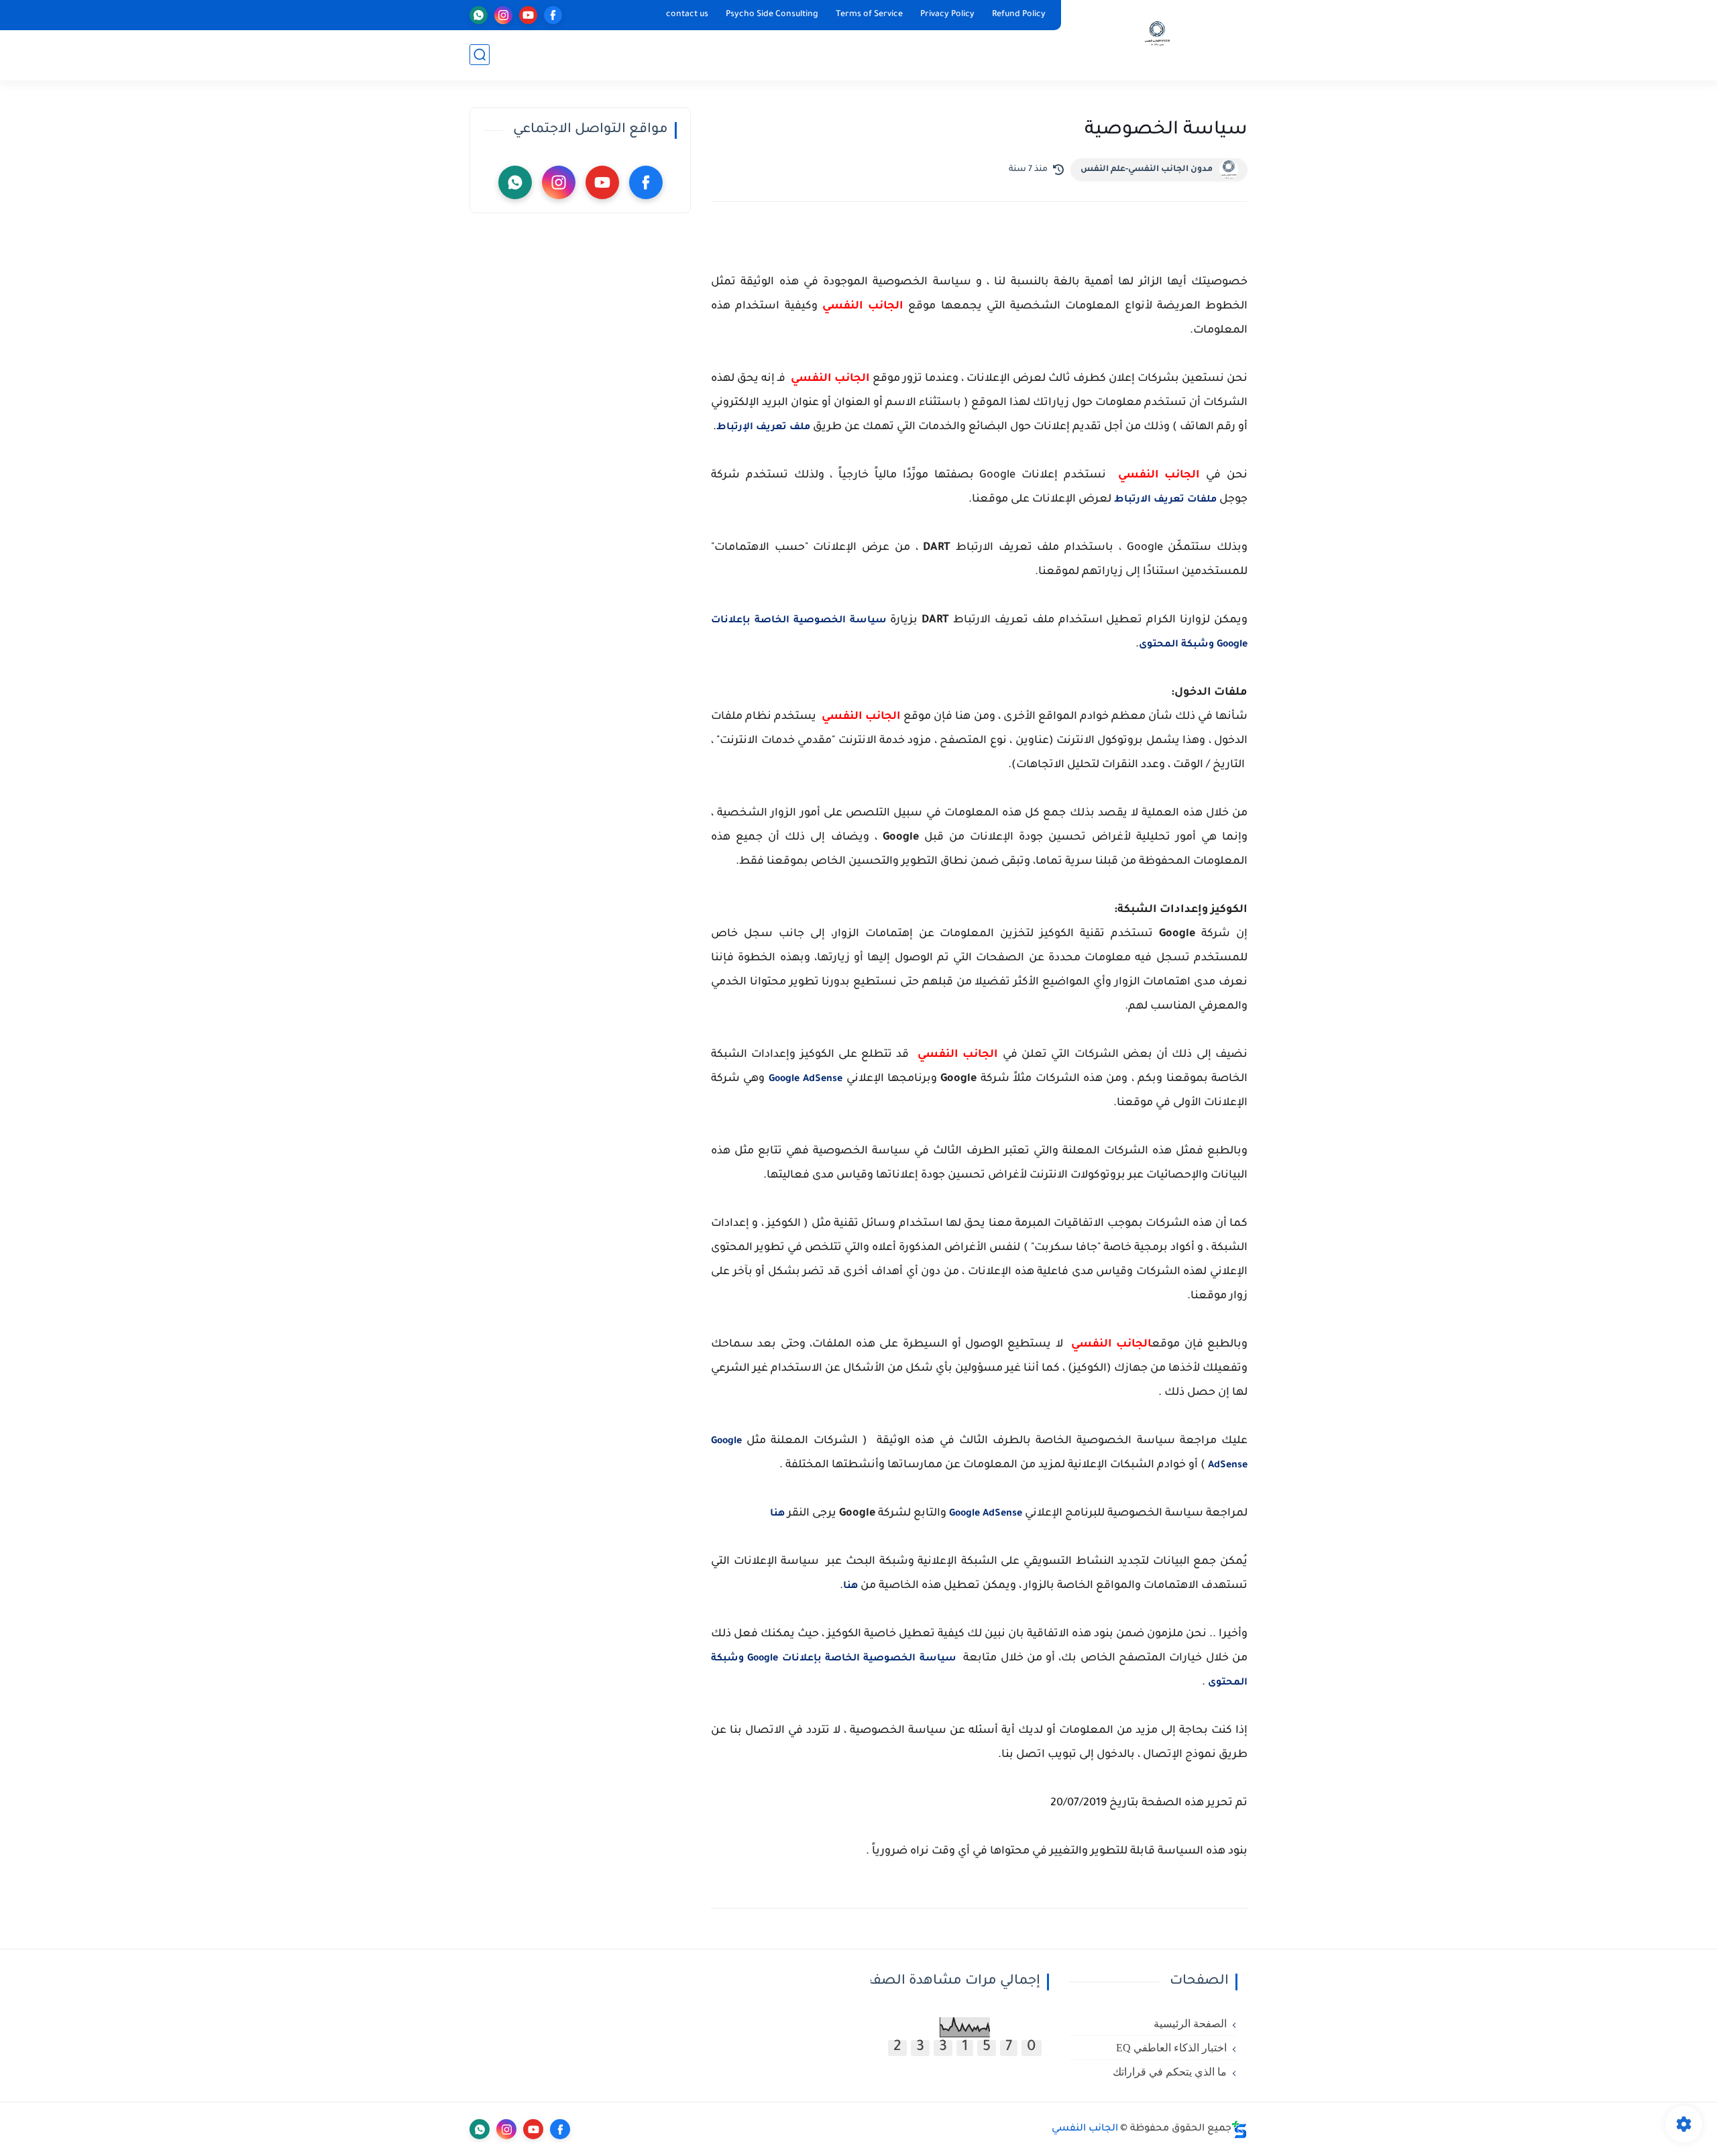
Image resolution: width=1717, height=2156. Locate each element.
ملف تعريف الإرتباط (763, 428)
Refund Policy (1019, 15)
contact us (687, 15)
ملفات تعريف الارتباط (1165, 500)
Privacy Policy (947, 15)
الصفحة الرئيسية (1190, 2024)
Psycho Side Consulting (772, 15)
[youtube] (528, 15)
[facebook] (553, 15)
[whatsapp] (479, 15)
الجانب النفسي (1085, 2129)
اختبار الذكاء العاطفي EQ (1171, 2048)
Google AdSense (806, 1080)
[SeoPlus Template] (1239, 2130)
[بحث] (480, 55)
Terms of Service (869, 15)
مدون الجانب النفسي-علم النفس (1147, 170)
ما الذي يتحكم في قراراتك (1170, 2072)
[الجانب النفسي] (1157, 39)
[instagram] (503, 15)
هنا (777, 1514)
